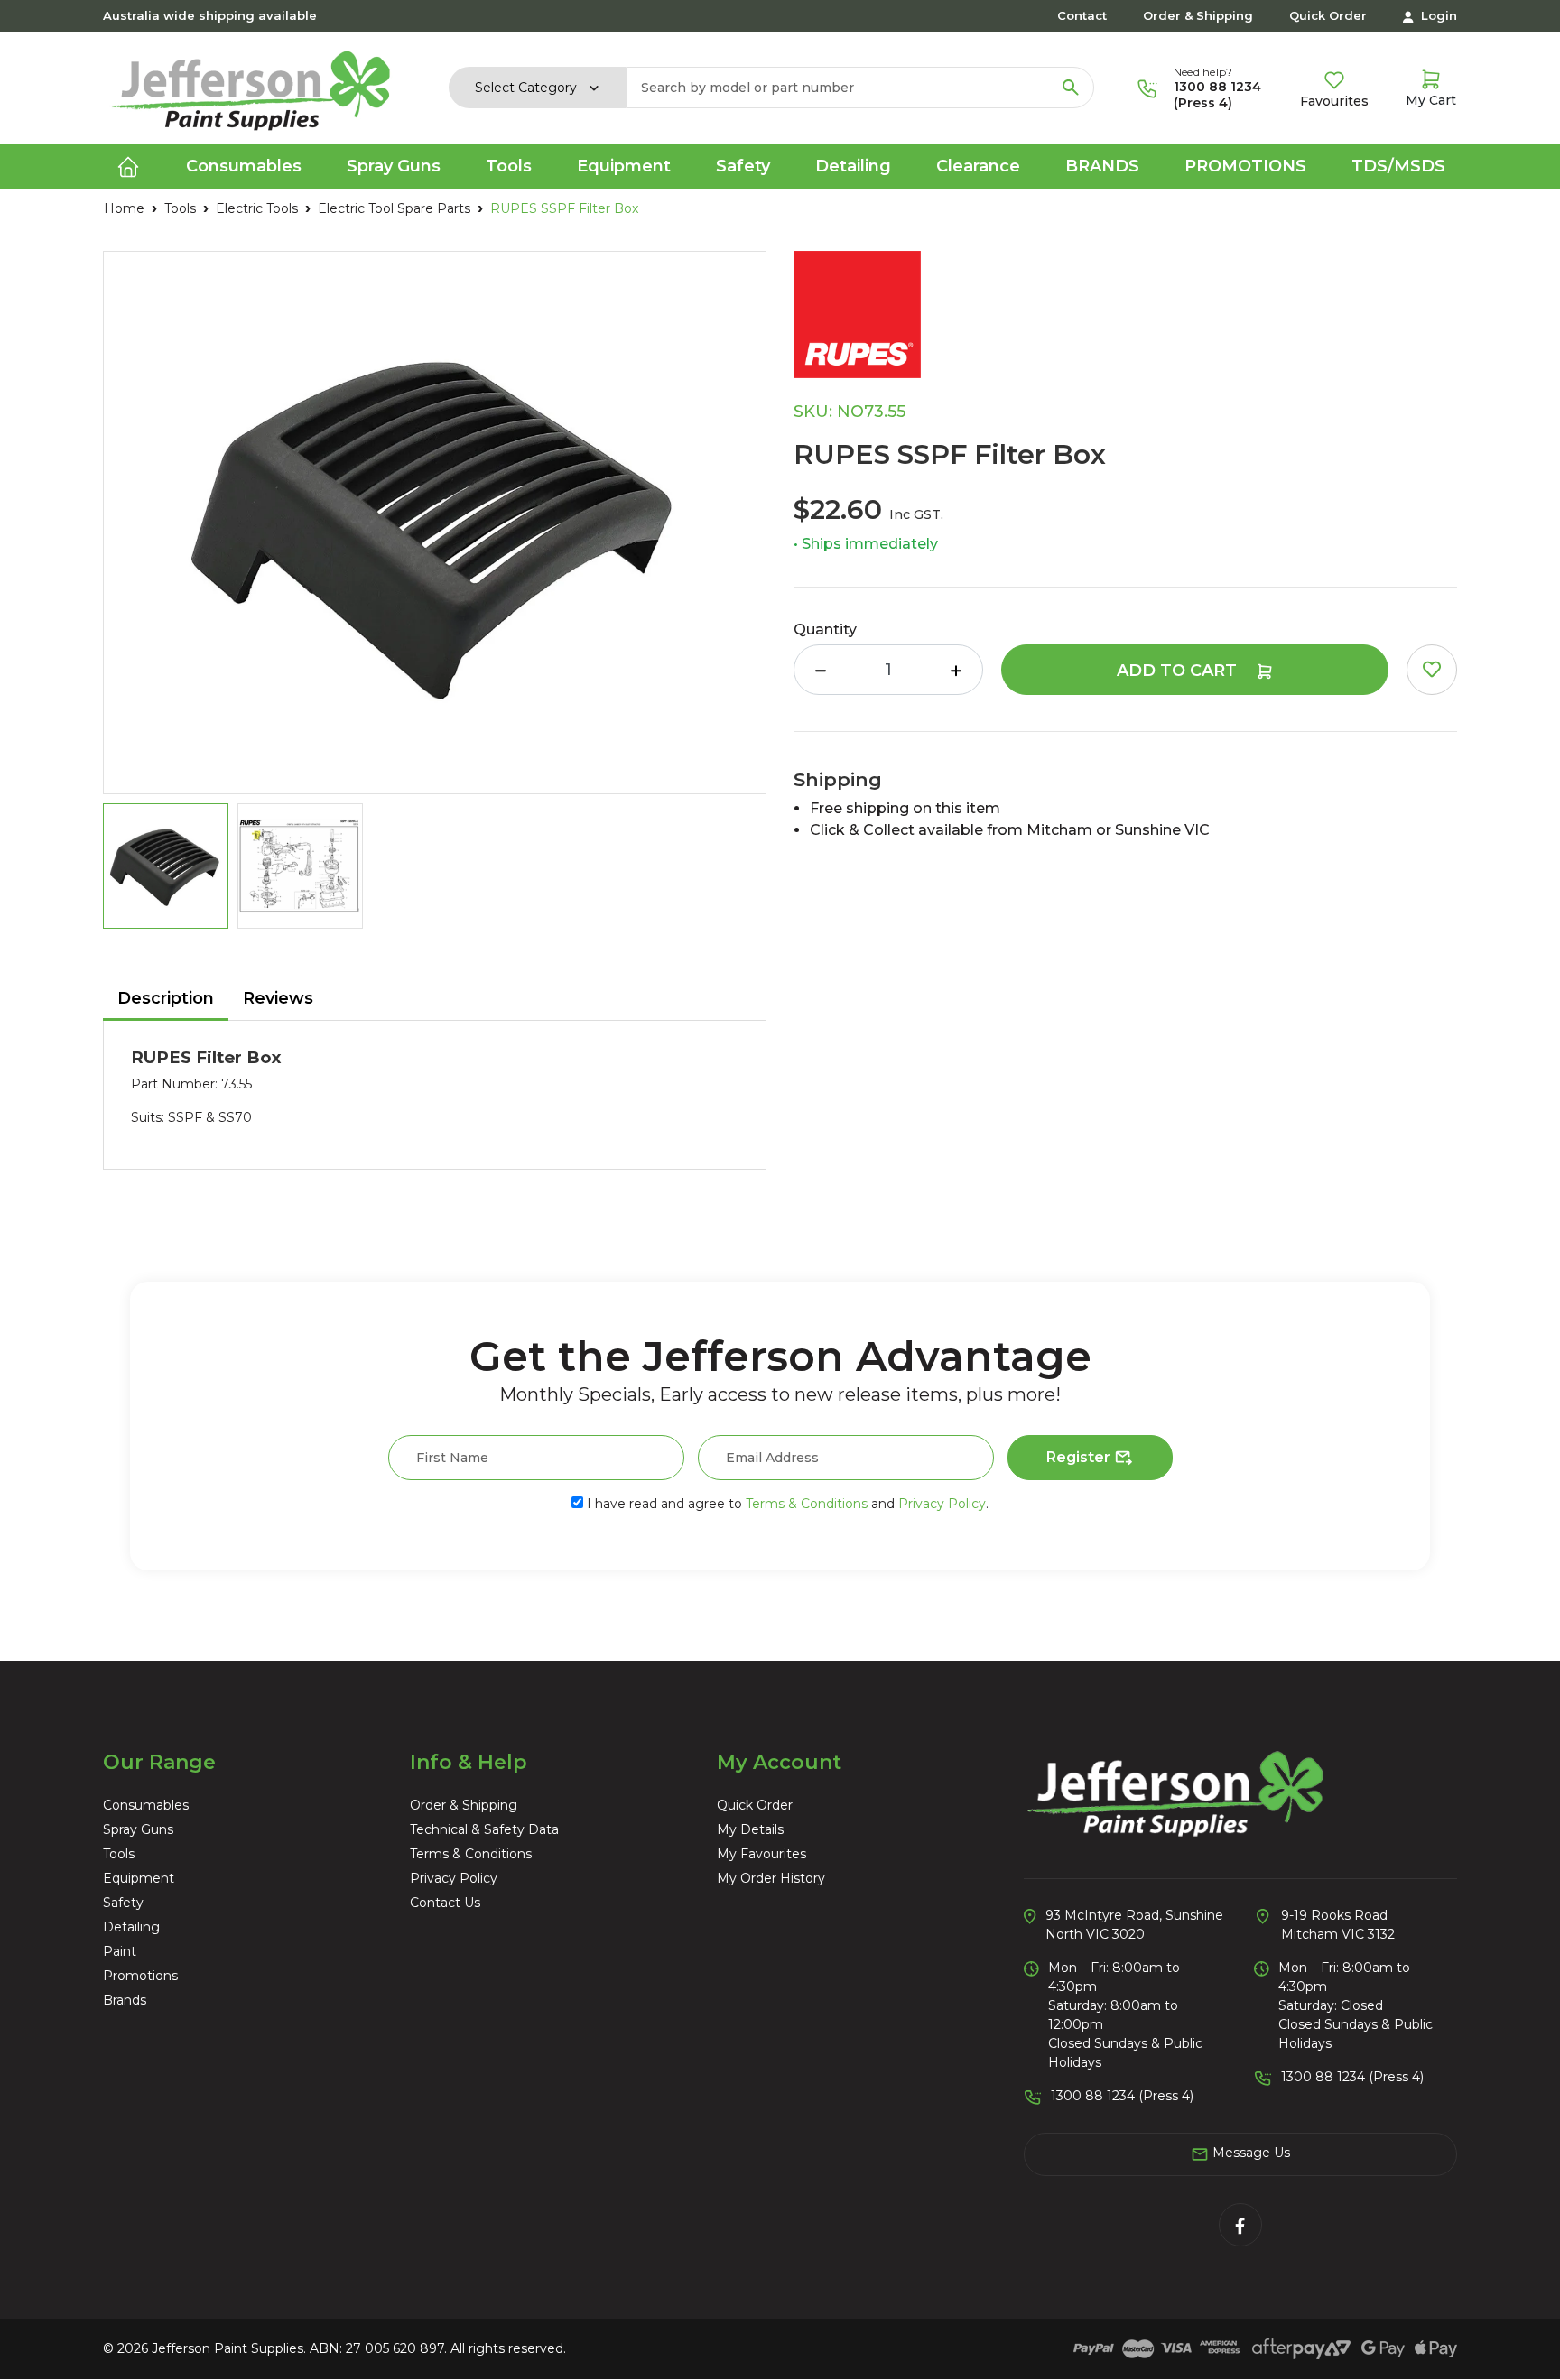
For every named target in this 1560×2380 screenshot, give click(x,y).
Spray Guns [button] (394, 166)
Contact (1082, 15)
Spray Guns (138, 1829)
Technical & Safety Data (484, 1829)
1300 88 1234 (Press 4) (1217, 95)
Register (1080, 1457)
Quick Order (1328, 15)
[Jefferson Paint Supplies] (251, 87)
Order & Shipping (1198, 15)
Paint (120, 1951)
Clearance (978, 166)
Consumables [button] (244, 166)
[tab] (166, 1000)
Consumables (146, 1805)
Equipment (139, 1878)
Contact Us (445, 1903)
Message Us (1249, 2153)
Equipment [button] (624, 166)
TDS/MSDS (1398, 166)
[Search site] (1071, 88)
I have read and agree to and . (786, 1504)
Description (166, 998)
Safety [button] (743, 166)
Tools (119, 1854)
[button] (1432, 670)
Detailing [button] (853, 166)
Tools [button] (509, 166)
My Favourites (761, 1854)
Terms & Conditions (807, 1504)
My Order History (771, 1878)
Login (1437, 15)
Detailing (131, 1927)
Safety (123, 1903)
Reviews (278, 998)
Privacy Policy (942, 1504)
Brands (1102, 166)
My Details (750, 1829)
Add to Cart (1179, 671)
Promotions (1245, 166)
